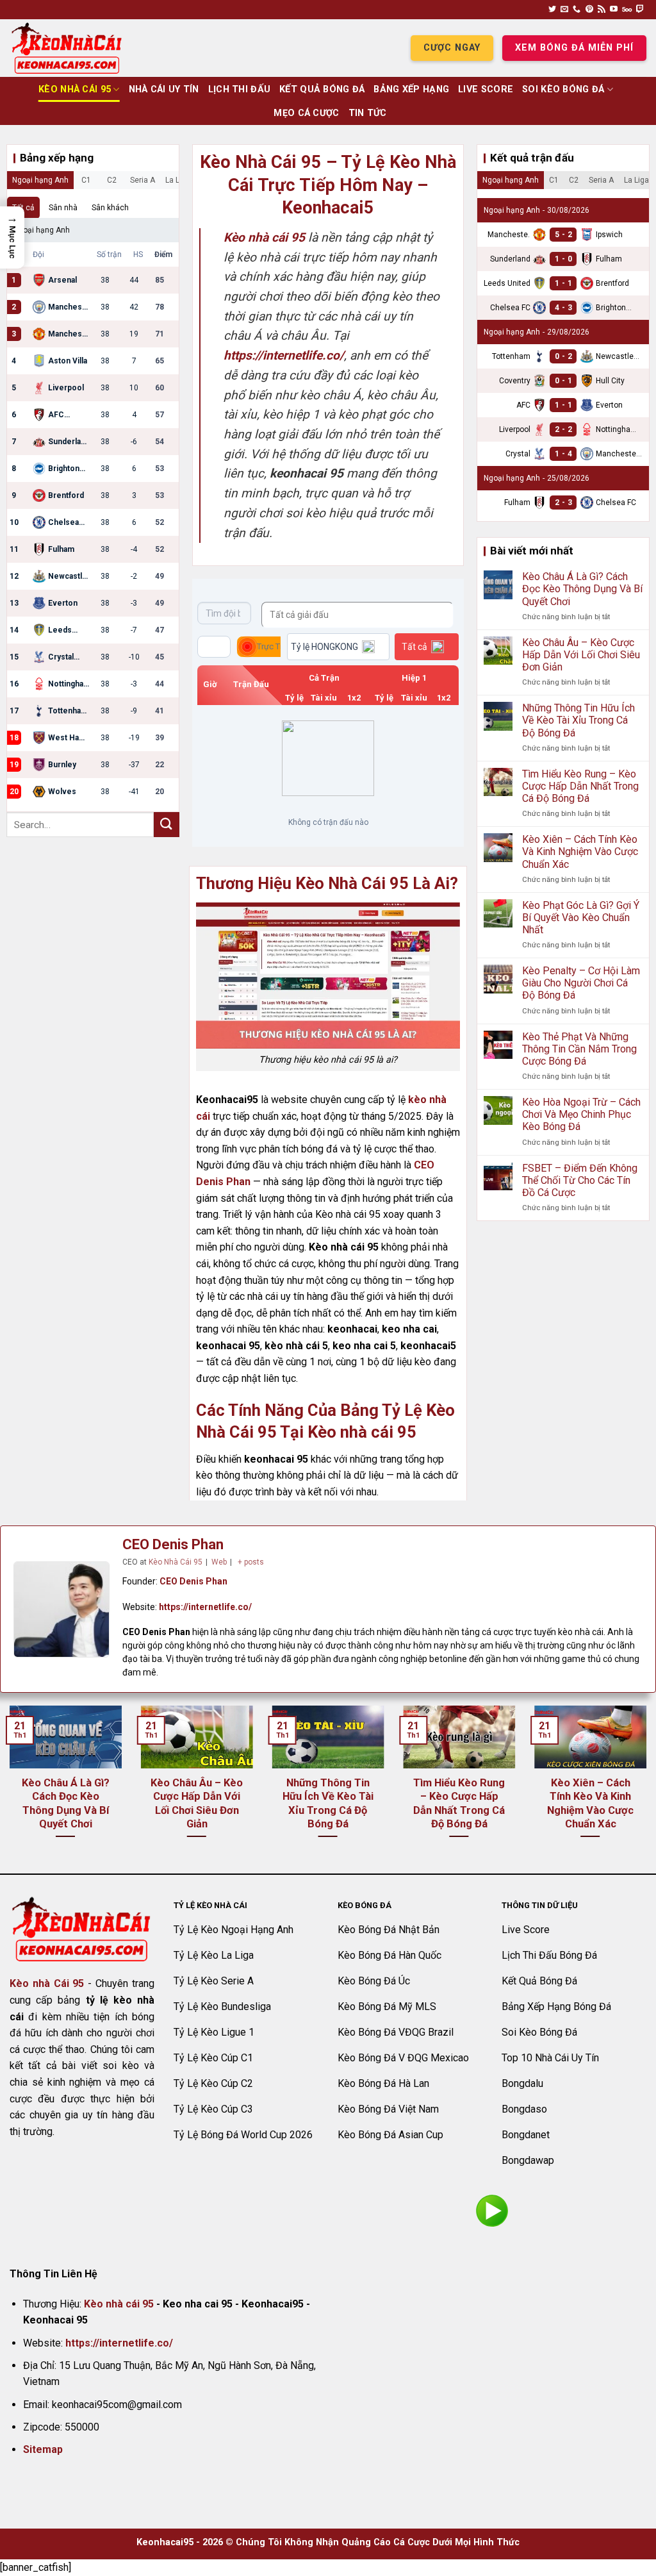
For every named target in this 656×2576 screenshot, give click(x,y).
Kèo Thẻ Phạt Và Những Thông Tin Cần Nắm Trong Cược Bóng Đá (579, 1049)
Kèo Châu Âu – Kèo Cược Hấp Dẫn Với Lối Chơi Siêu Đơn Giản (581, 655)
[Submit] (167, 825)
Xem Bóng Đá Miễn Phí (574, 48)
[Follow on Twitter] (552, 10)
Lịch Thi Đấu (239, 89)
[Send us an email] (564, 10)
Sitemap (43, 2449)
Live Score (486, 89)
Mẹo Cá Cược (306, 113)
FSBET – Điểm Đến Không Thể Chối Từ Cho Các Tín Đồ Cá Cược (580, 1180)
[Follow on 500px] (627, 10)
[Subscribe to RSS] (602, 10)
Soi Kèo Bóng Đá (563, 89)
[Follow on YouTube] (614, 10)
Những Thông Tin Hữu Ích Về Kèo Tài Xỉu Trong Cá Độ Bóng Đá (578, 720)
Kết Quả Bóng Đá (322, 89)
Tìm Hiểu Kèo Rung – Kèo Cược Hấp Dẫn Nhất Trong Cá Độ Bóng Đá (580, 786)
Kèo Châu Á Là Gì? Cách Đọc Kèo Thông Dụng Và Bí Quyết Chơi (582, 589)
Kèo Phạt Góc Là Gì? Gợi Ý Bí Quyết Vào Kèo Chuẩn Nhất (581, 918)
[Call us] (577, 10)
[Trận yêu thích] (214, 647)
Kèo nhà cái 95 (119, 2304)
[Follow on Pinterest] (589, 10)
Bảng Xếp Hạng (411, 89)
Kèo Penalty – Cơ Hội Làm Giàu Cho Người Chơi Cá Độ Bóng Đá (581, 983)
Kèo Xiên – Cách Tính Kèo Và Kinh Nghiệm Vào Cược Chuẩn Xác (580, 852)
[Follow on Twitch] (640, 10)
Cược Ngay (452, 48)
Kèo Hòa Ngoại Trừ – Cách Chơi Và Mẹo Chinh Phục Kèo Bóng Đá (581, 1114)
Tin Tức (368, 113)
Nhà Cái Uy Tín (164, 89)
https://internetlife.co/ (205, 1607)
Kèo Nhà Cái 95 (75, 89)
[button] (12, 237)
